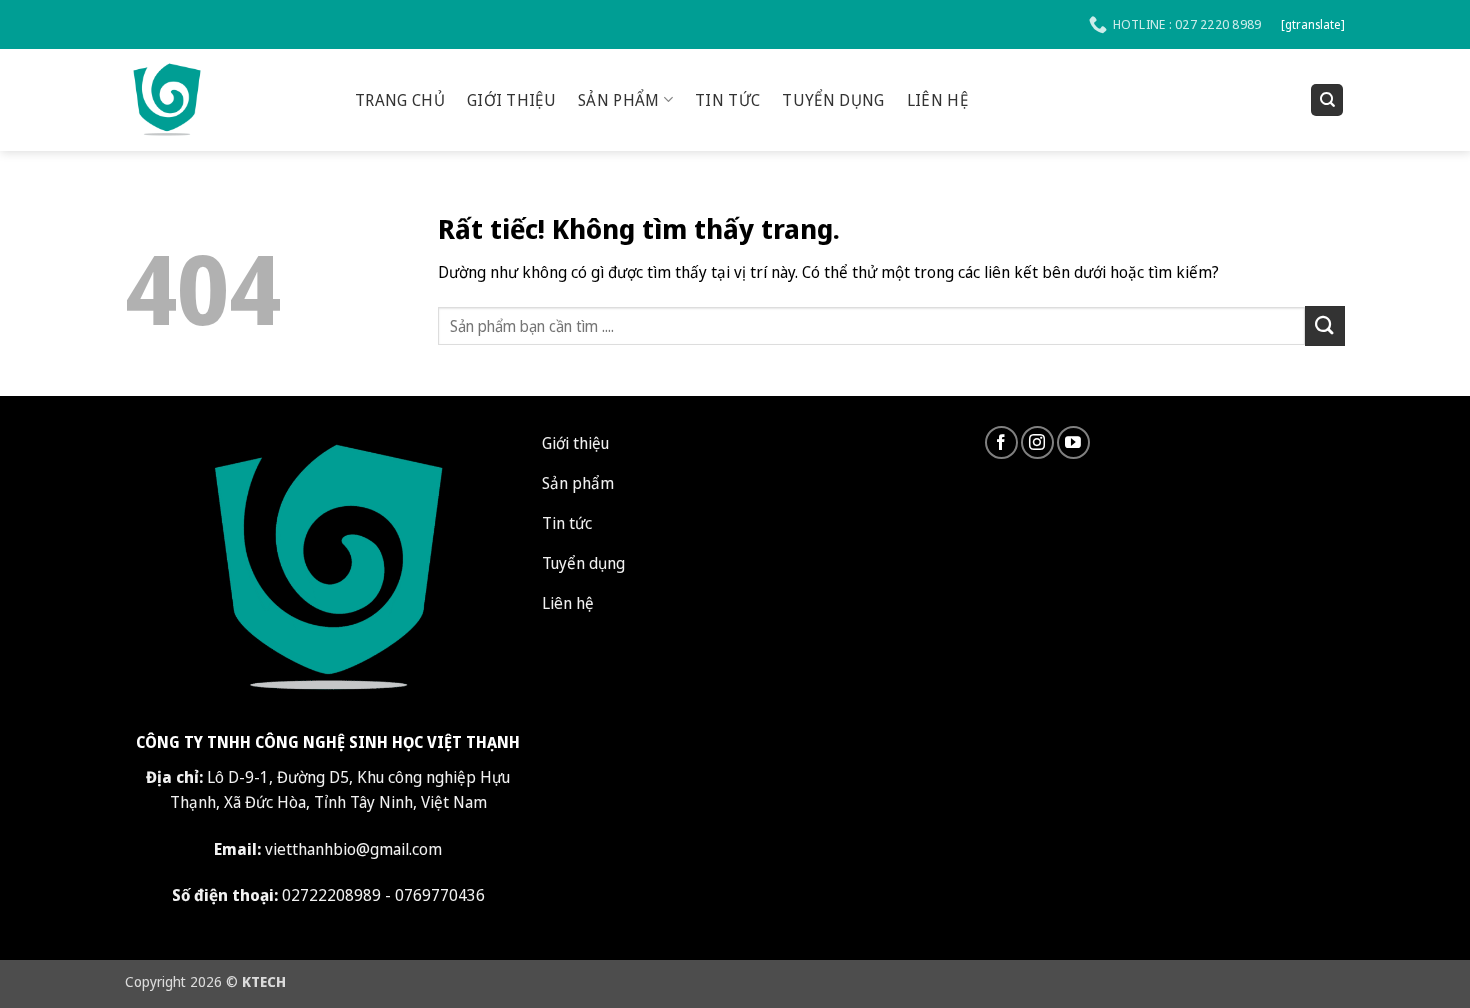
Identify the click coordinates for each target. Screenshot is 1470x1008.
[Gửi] (1325, 325)
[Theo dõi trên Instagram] (1037, 442)
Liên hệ (937, 100)
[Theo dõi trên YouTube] (1073, 442)
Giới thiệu (511, 100)
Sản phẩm (619, 100)
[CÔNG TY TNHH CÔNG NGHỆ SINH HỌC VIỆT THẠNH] (225, 100)
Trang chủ (400, 100)
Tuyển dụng (833, 100)
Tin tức (727, 100)
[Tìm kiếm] (1327, 100)
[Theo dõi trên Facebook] (1001, 442)
